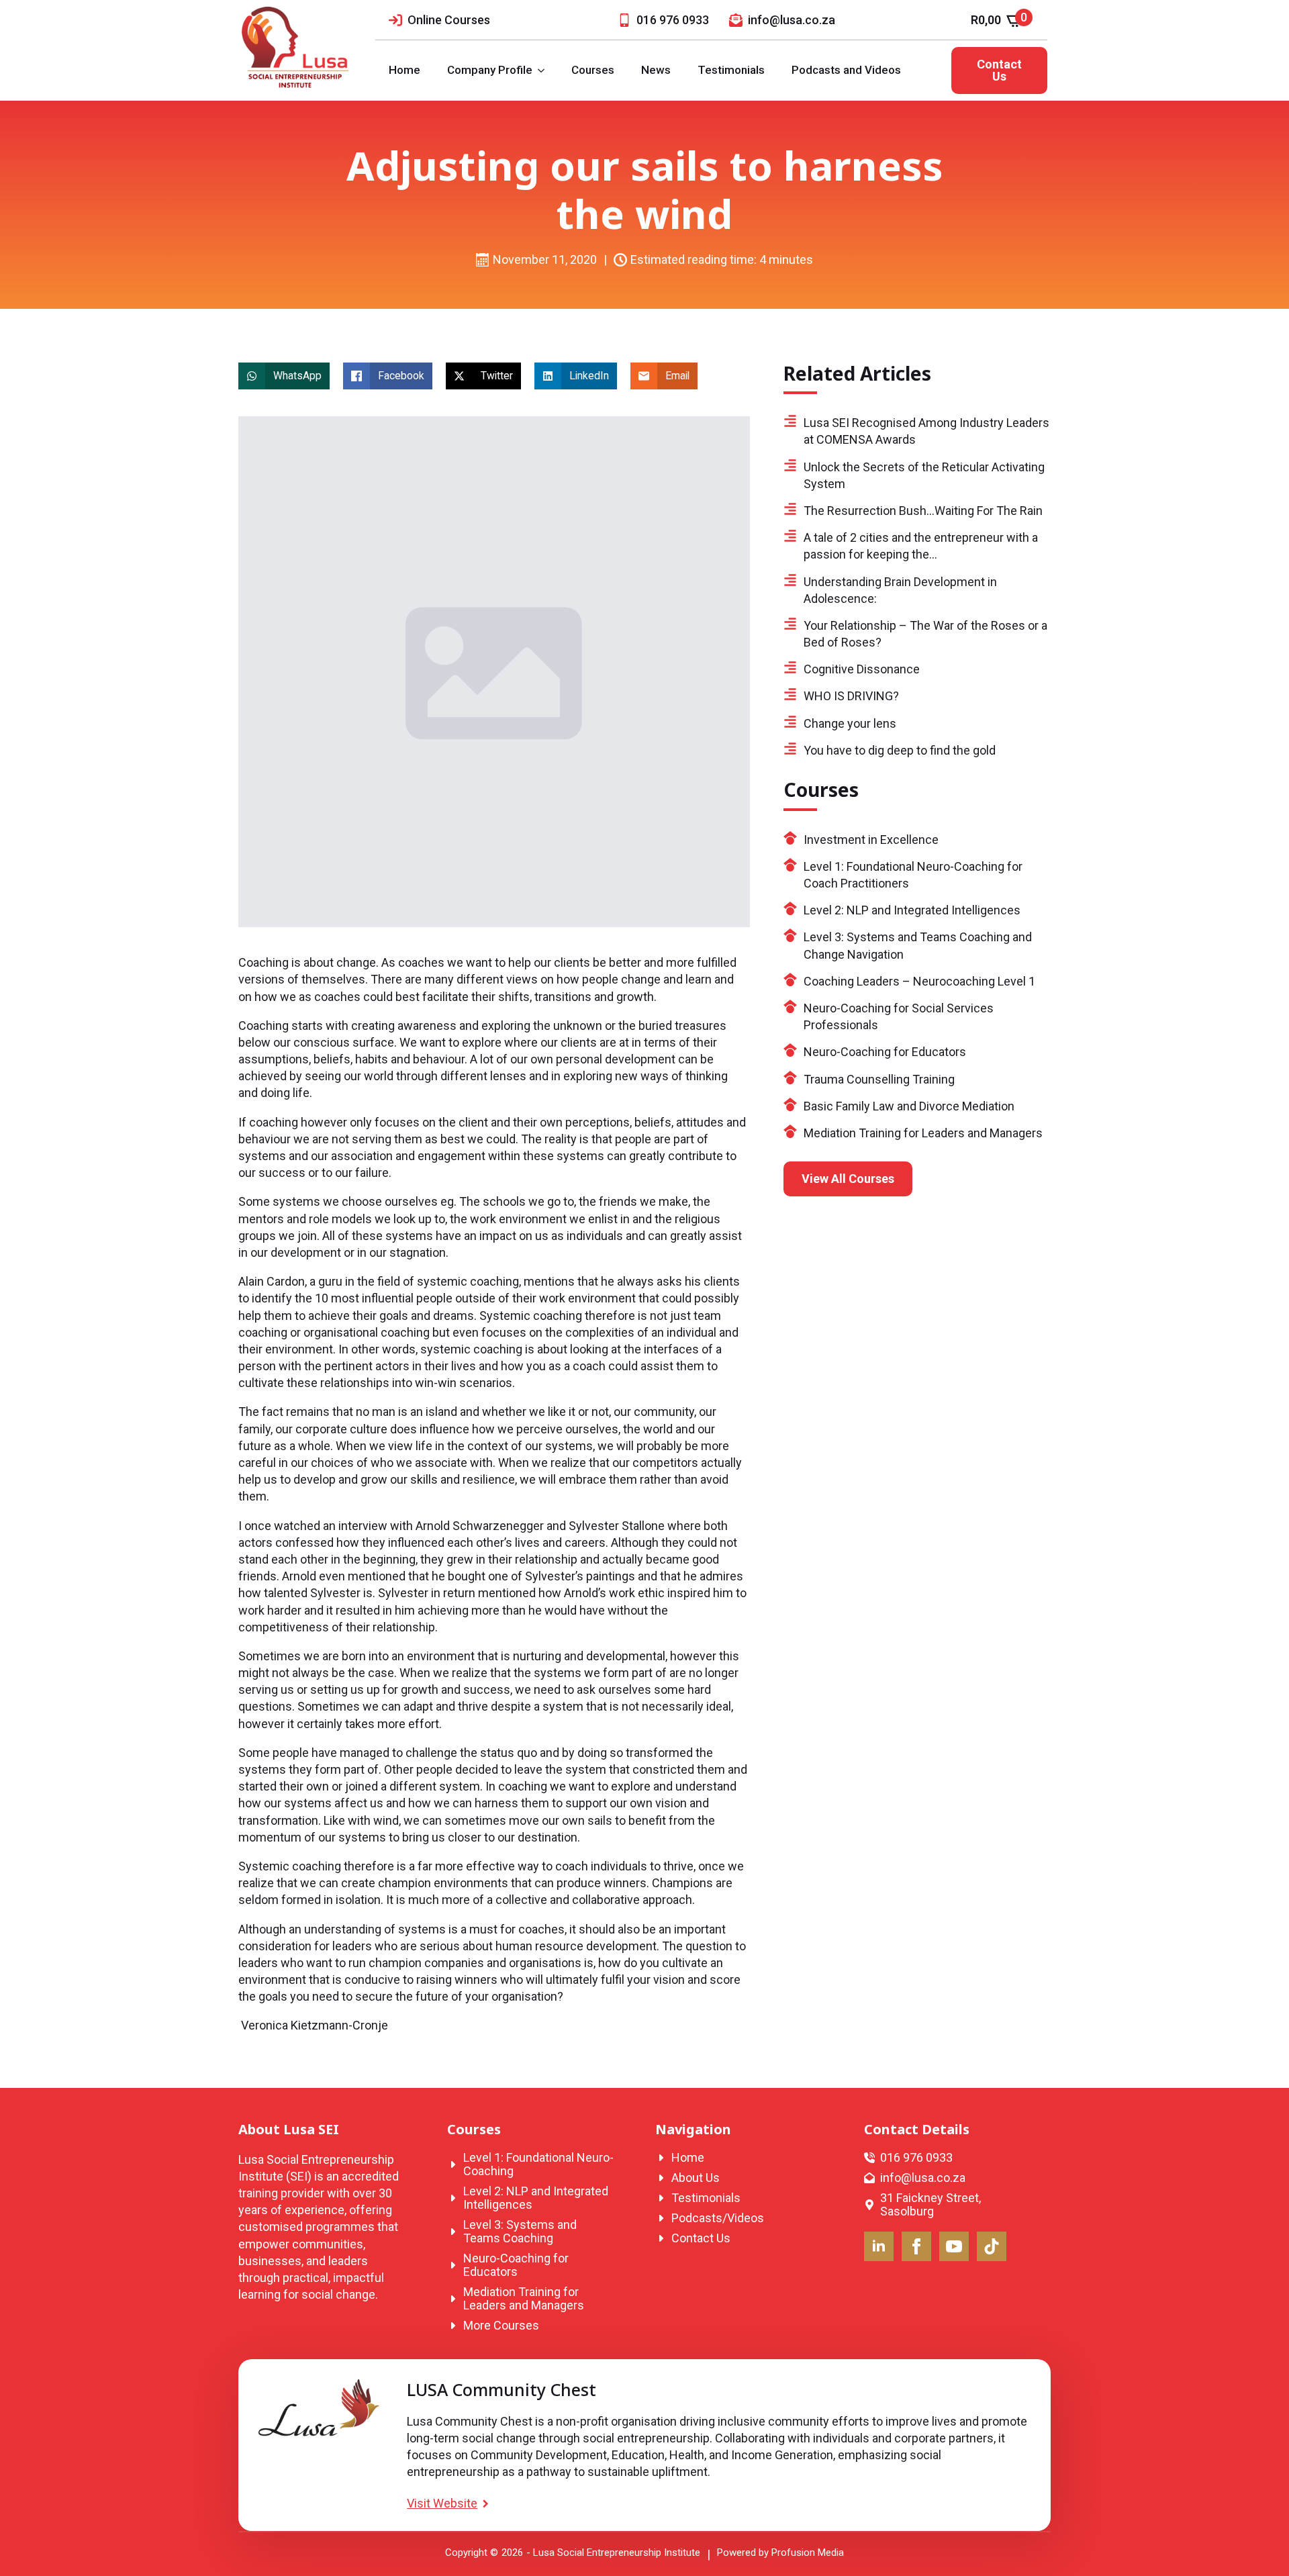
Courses (593, 70)
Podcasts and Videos (846, 70)
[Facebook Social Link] (916, 2246)
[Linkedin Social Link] (879, 2246)
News (656, 70)
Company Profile (490, 70)
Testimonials (731, 70)
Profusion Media (808, 2553)
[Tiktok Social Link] (992, 2246)
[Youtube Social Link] (954, 2246)
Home (404, 70)
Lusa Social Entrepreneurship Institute (617, 2553)
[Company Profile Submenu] (545, 70)
